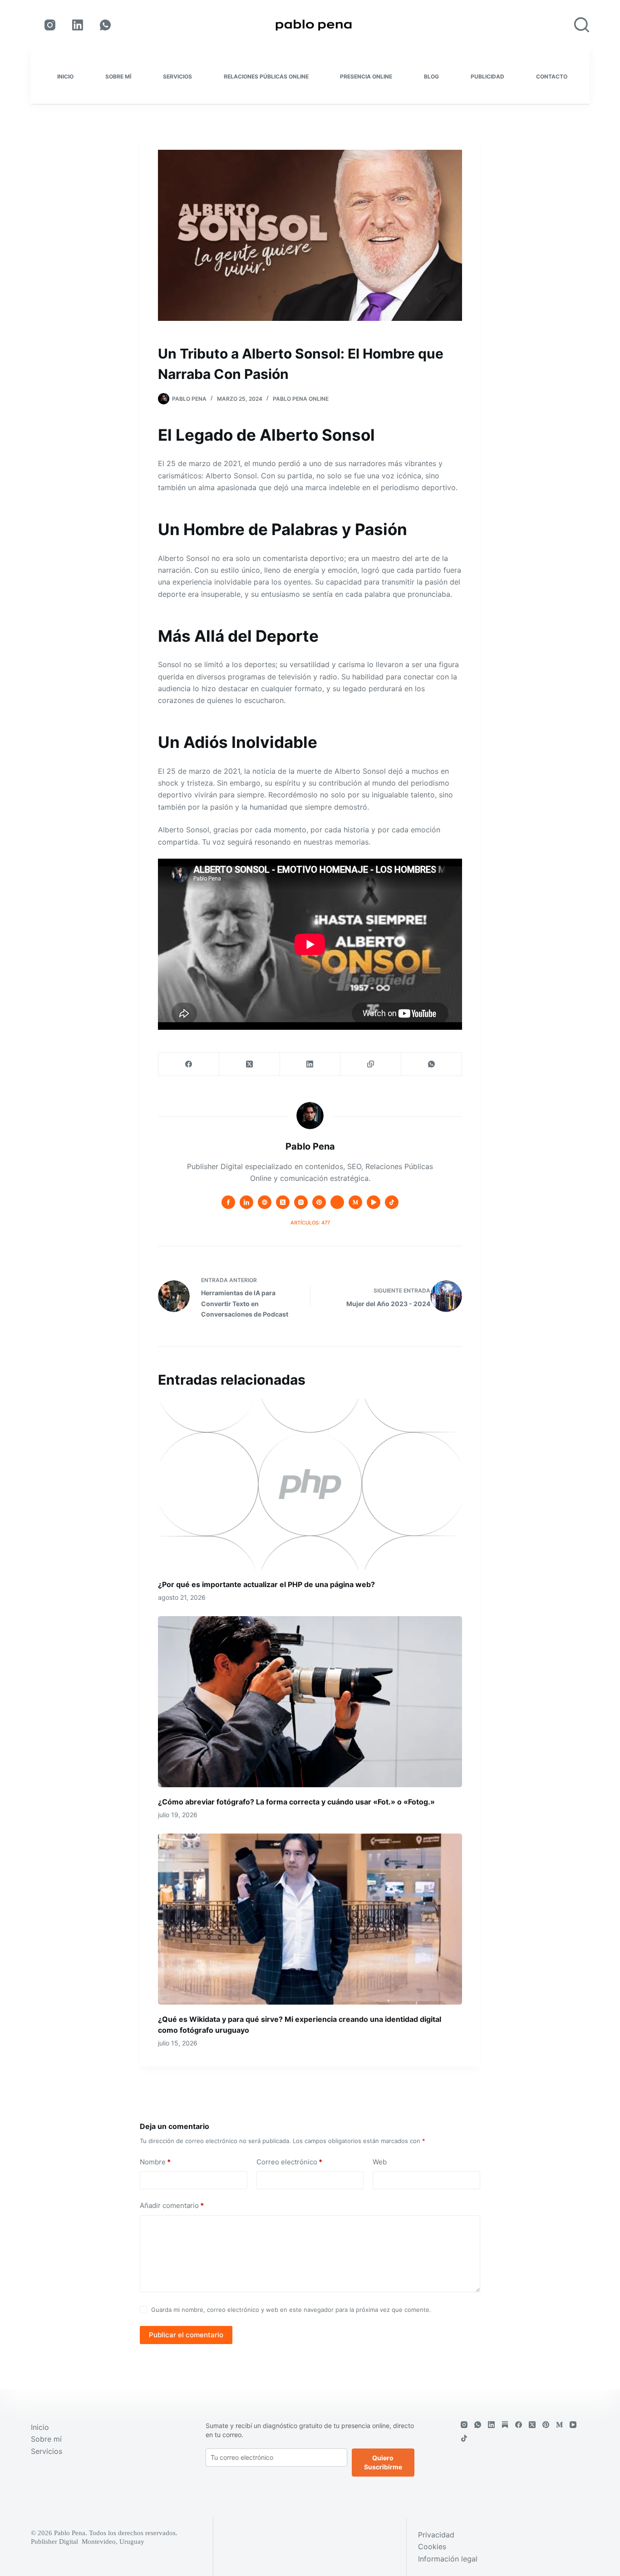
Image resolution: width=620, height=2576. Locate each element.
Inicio (65, 76)
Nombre (155, 2162)
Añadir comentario (172, 2205)
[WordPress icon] (337, 1202)
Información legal (448, 2559)
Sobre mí (118, 76)
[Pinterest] (546, 2425)
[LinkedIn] (78, 25)
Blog (431, 76)
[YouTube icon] (374, 1202)
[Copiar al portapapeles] (371, 1064)
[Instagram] (50, 25)
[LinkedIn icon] (246, 1202)
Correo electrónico (289, 2162)
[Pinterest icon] (319, 1202)
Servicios (177, 76)
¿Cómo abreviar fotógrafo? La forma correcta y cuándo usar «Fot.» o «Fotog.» (296, 1802)
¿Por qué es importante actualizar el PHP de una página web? (266, 1584)
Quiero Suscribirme (383, 2462)
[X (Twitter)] (250, 1064)
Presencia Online (366, 76)
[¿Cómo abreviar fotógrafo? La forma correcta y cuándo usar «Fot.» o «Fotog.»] (310, 1702)
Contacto (552, 76)
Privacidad (436, 2535)
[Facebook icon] (228, 1202)
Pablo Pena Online (301, 399)
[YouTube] (573, 2425)
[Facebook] (189, 1064)
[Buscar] (582, 25)
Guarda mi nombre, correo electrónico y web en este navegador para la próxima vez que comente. (291, 2310)
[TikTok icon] (392, 1202)
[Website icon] (265, 1202)
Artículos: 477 (310, 1223)
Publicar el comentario (186, 2335)
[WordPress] (505, 2425)
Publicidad (487, 76)
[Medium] (559, 2425)
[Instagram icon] (301, 1202)
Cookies (432, 2547)
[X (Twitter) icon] (283, 1202)
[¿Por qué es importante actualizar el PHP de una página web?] (310, 1484)
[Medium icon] (355, 1202)
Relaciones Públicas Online (266, 76)
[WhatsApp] (105, 25)
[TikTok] (464, 2438)
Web (380, 2162)
